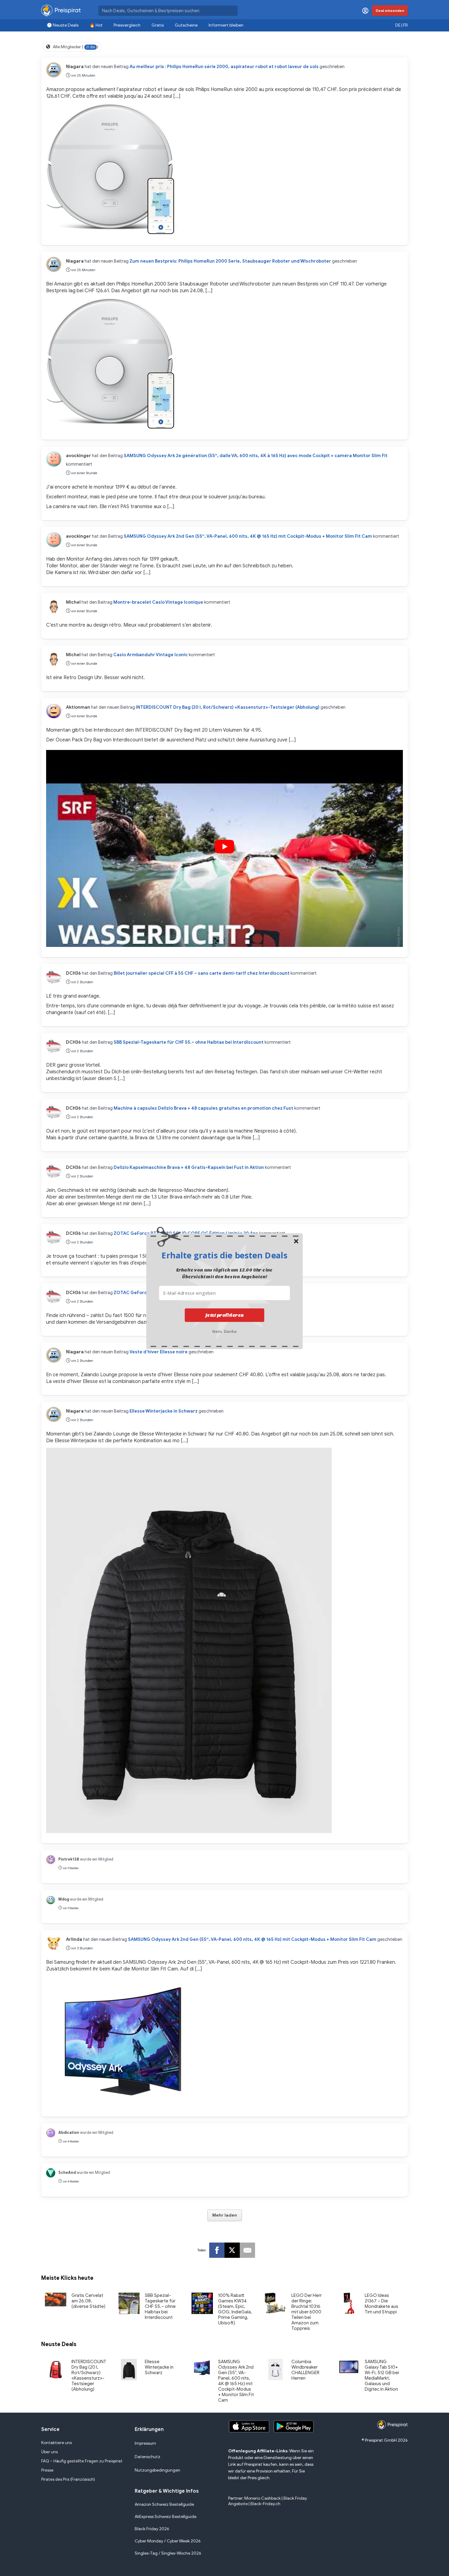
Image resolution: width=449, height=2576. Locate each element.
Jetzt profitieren (225, 1315)
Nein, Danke (225, 1331)
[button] (224, 1255)
